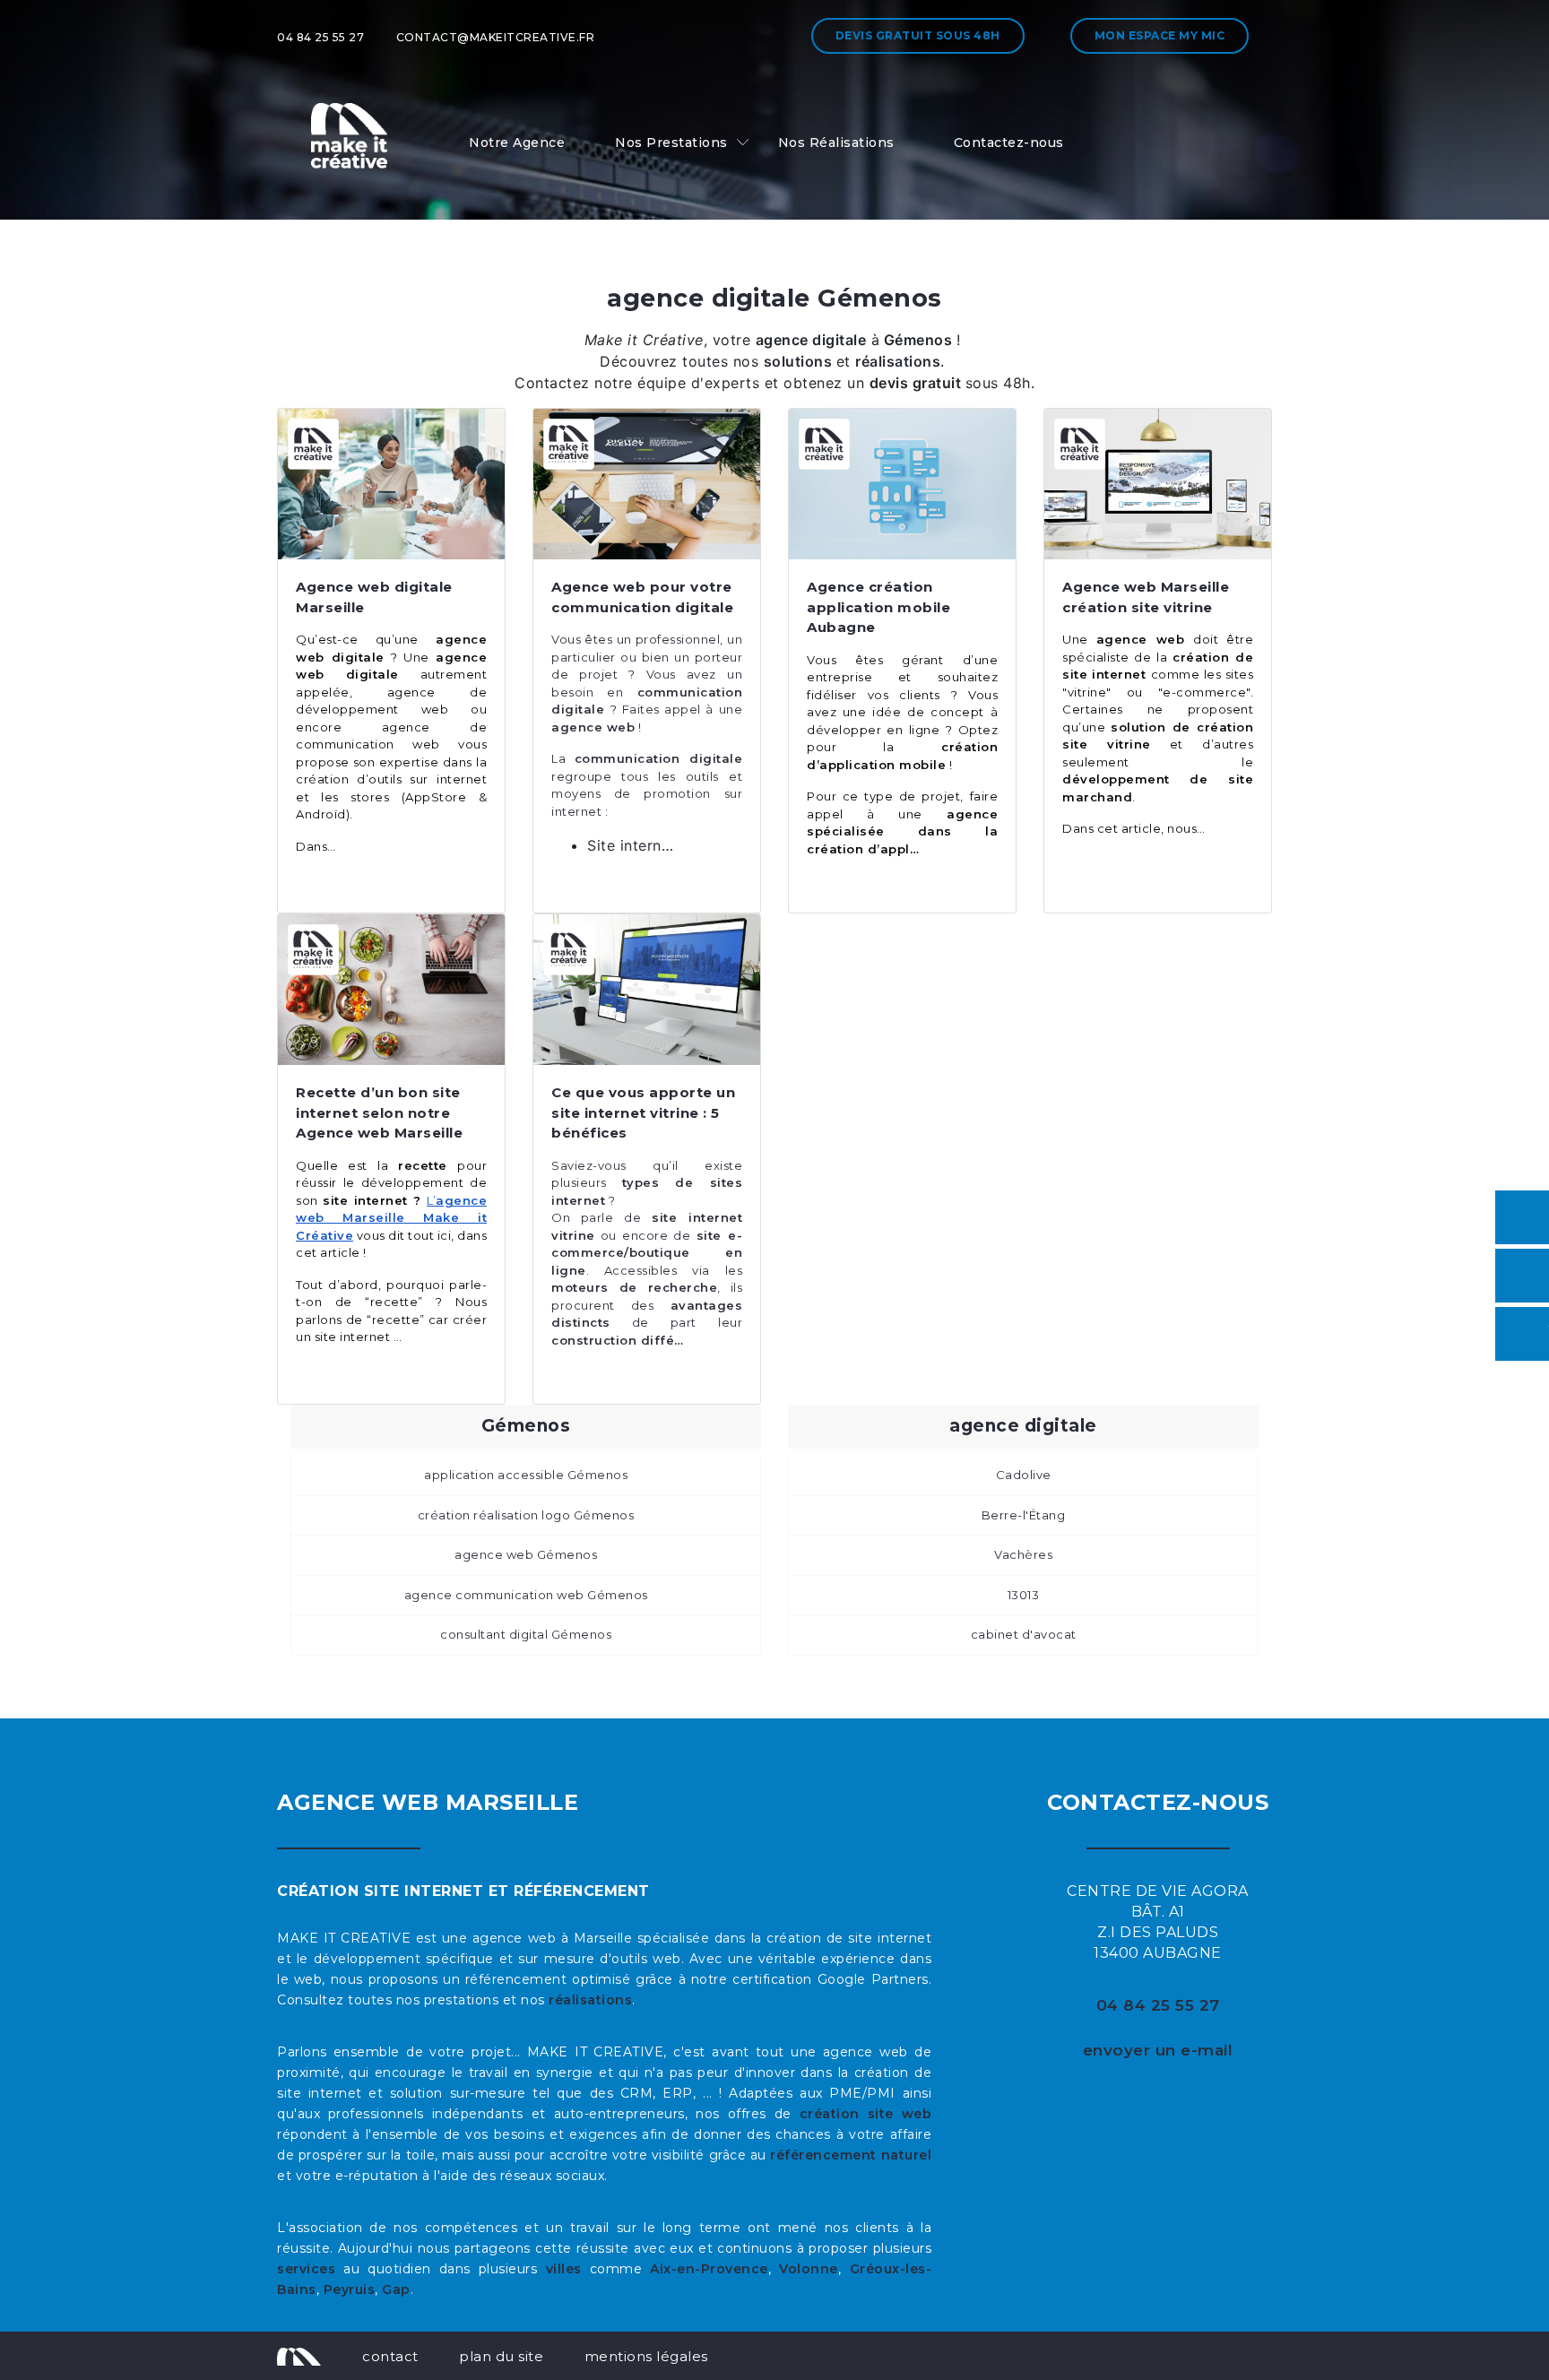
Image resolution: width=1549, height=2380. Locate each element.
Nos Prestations (671, 143)
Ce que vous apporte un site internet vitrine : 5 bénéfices (643, 1112)
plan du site (501, 2356)
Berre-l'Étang (1024, 1515)
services (306, 2269)
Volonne (809, 2269)
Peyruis (350, 2289)
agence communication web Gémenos (526, 1595)
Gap (396, 2289)
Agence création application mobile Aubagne (878, 607)
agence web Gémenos (526, 1554)
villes (564, 2269)
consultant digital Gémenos (526, 1634)
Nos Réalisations (836, 143)
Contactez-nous (1009, 143)
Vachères (1023, 1554)
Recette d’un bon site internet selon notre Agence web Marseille (379, 1112)
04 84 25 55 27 (320, 37)
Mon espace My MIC (1160, 35)
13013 (1024, 1595)
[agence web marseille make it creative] (299, 2356)
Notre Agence (517, 143)
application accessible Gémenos (526, 1475)
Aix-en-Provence (709, 2269)
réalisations (590, 2000)
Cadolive (1024, 1475)
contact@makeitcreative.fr (496, 37)
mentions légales (646, 2356)
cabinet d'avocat (1024, 1634)
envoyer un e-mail (1158, 2050)
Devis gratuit (918, 35)
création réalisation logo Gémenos (526, 1515)
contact (390, 2356)
